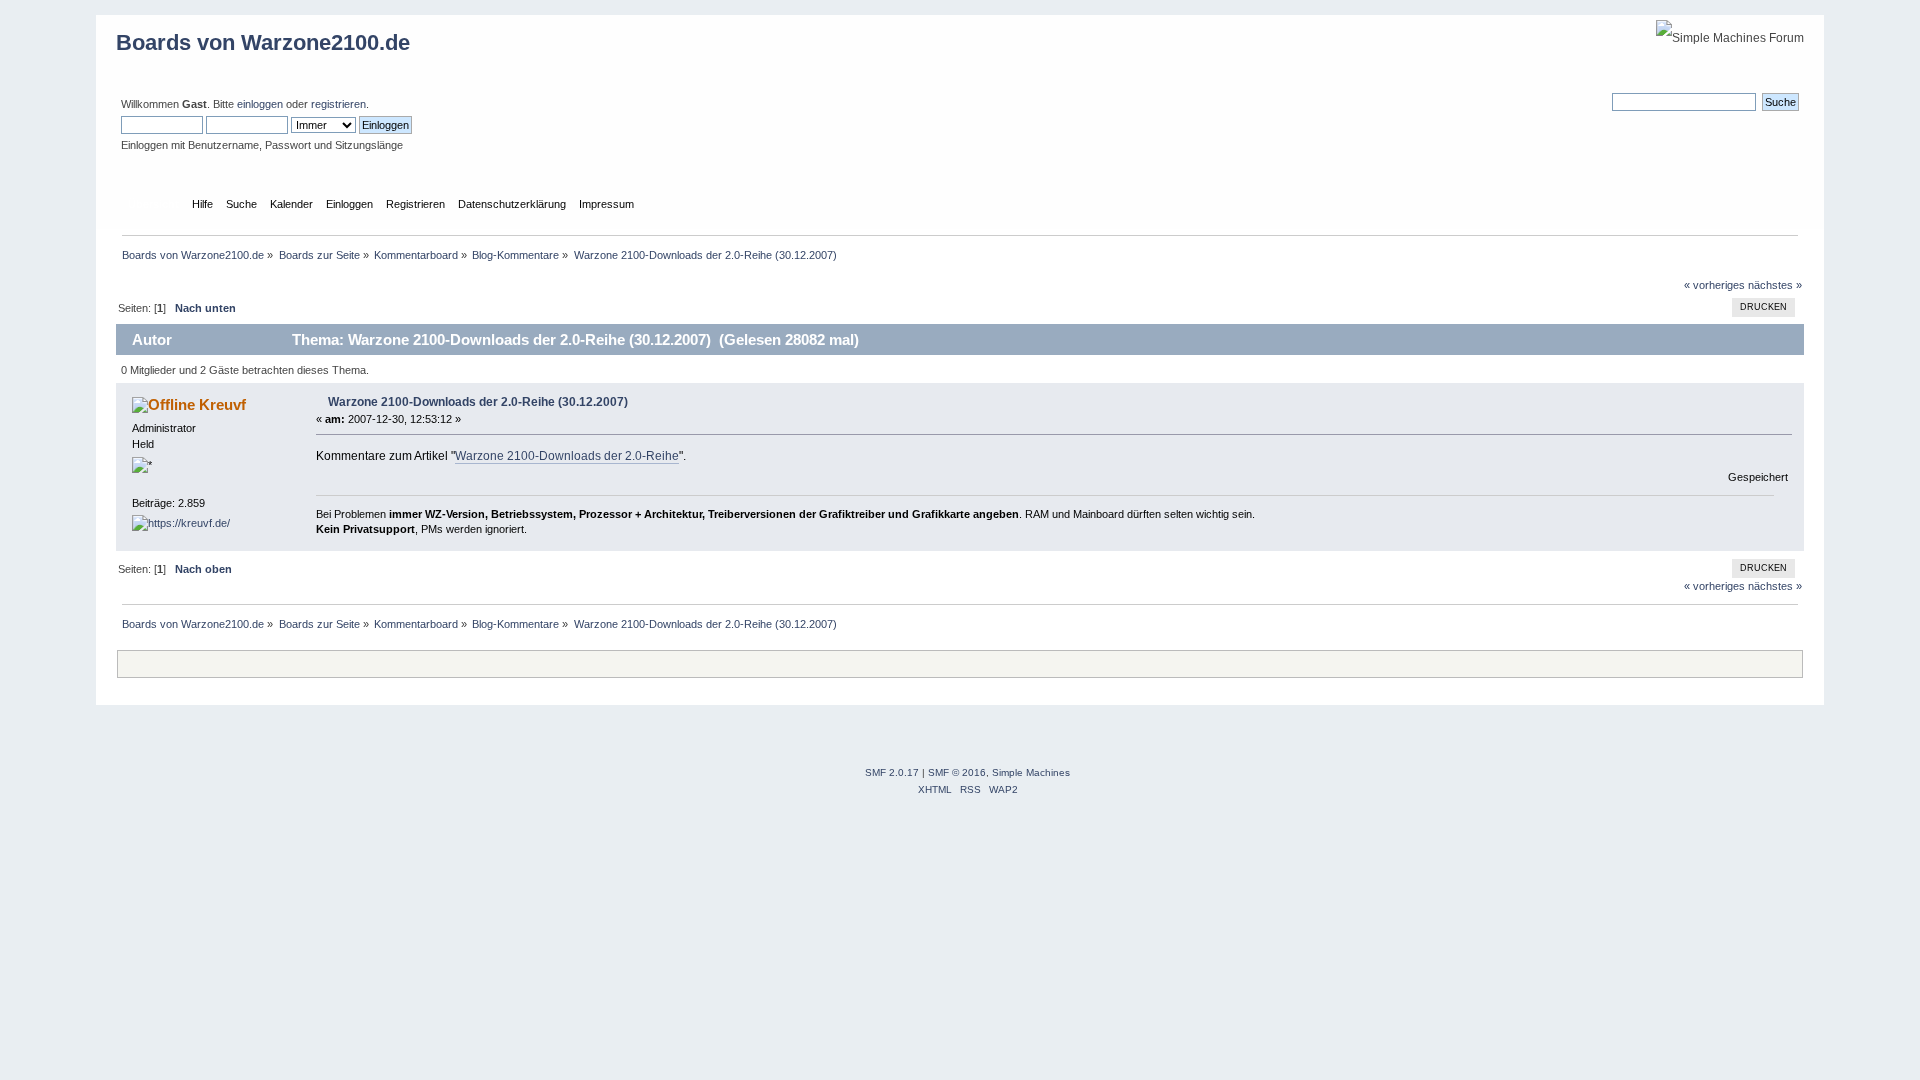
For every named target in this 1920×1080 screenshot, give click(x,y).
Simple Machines (1031, 772)
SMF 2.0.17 (892, 772)
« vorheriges (1714, 285)
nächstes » (1775, 285)
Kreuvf (222, 404)
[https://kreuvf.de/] (181, 523)
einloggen (260, 104)
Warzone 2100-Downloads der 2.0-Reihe (567, 456)
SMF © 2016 (957, 772)
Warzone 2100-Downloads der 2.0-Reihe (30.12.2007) (478, 402)
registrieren (338, 104)
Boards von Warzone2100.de (263, 42)
